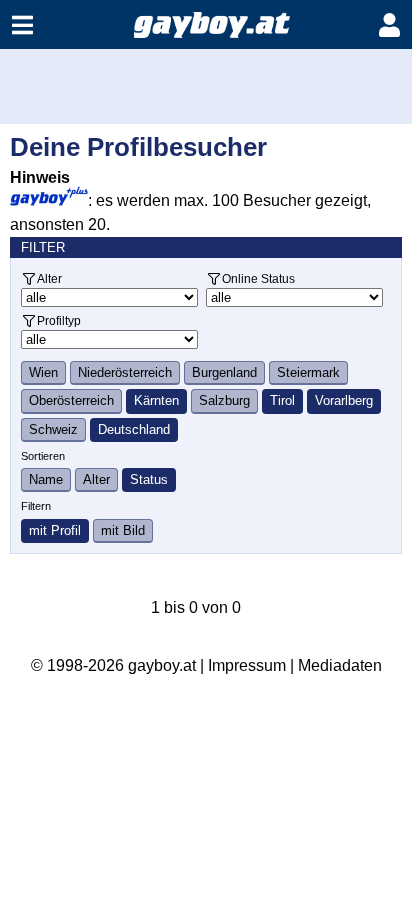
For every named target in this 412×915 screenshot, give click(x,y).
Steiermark (308, 372)
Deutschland (134, 429)
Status (149, 479)
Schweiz (53, 429)
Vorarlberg (344, 400)
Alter (49, 278)
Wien (43, 372)
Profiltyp (59, 320)
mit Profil (55, 530)
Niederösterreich (125, 372)
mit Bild (123, 530)
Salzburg (224, 400)
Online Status (258, 278)
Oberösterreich (71, 400)
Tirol (282, 400)
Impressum (247, 665)
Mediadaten (340, 665)
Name (46, 479)
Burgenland (224, 372)
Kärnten (156, 400)
